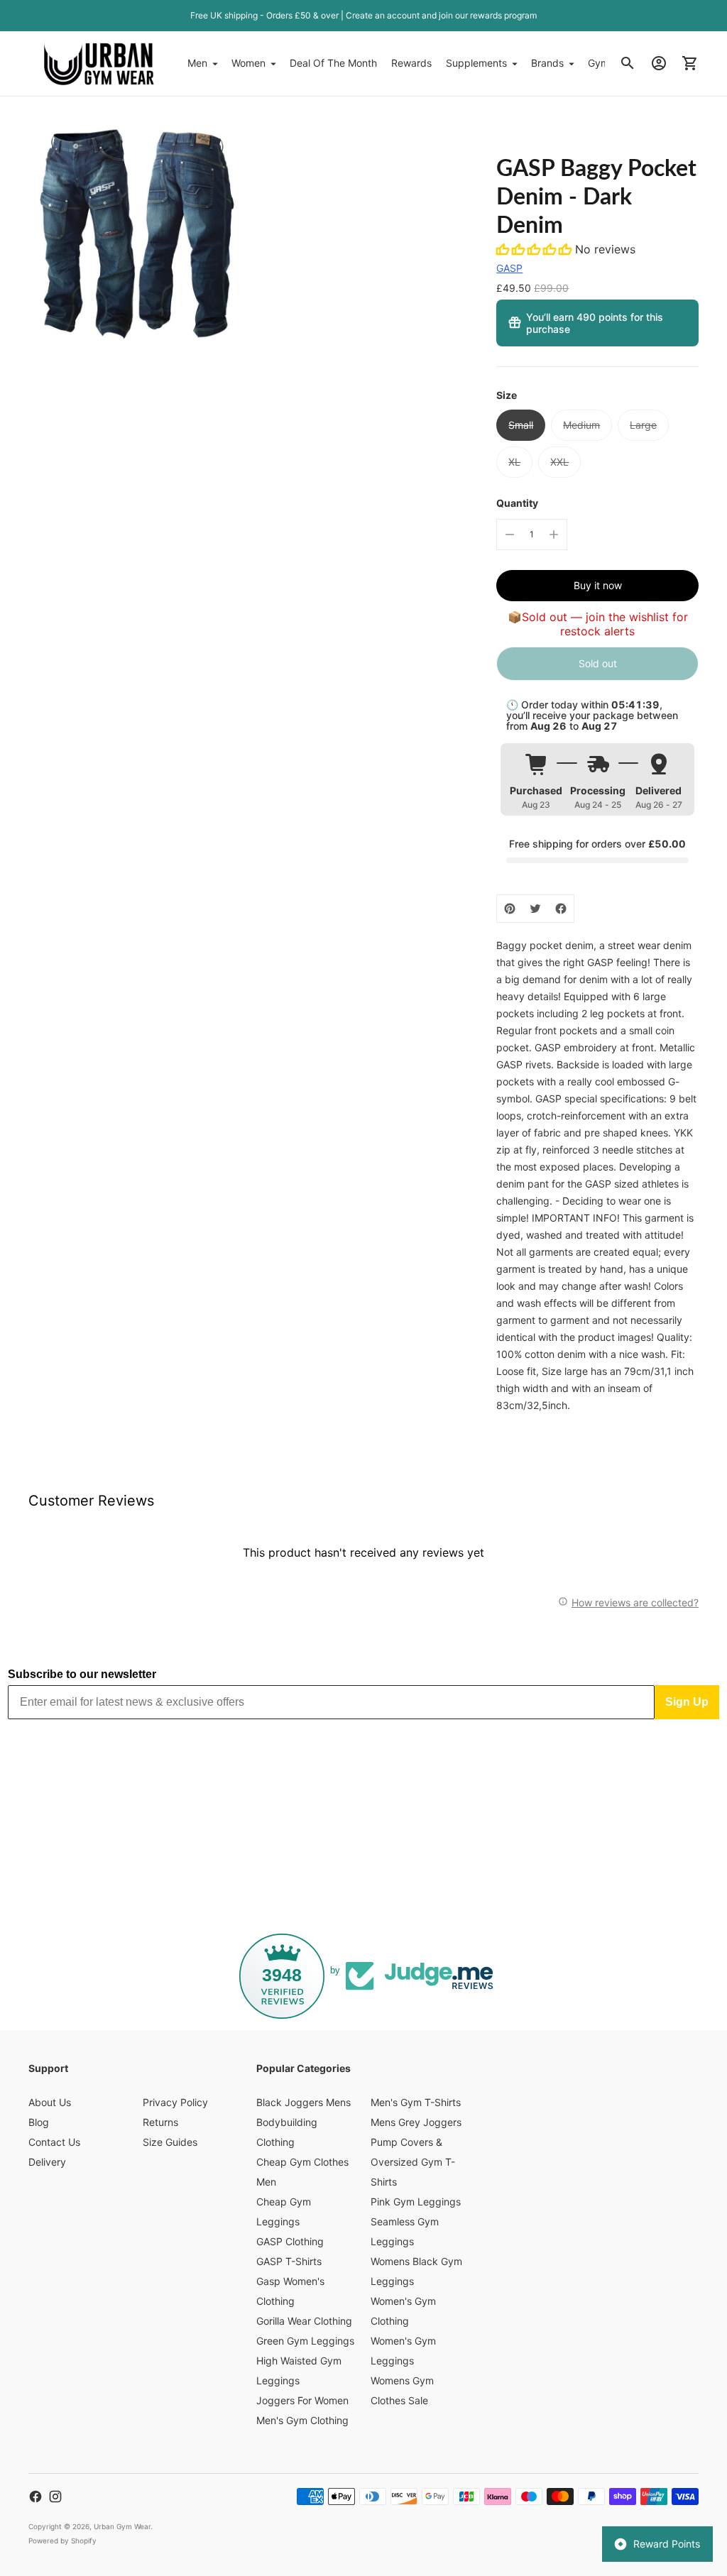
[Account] (659, 63)
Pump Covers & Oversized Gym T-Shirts (413, 2162)
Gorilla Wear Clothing (304, 2321)
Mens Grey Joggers (416, 2122)
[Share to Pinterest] (510, 909)
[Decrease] (510, 535)
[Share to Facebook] (561, 909)
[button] (536, 249)
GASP (509, 268)
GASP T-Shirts (289, 2261)
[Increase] (554, 535)
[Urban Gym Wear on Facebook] (35, 2496)
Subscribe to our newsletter (82, 1674)
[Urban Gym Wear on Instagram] (55, 2496)
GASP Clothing (290, 2241)
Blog (39, 2122)
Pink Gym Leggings (416, 2202)
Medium (581, 425)
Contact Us (54, 2142)
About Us (50, 2102)
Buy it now (598, 585)
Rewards (411, 63)
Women (248, 63)
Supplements (476, 63)
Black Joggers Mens (304, 2102)
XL (514, 462)
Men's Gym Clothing (302, 2420)
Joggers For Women (302, 2400)
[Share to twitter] (535, 909)
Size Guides (170, 2142)
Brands (547, 63)
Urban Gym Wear (122, 2526)
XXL (559, 462)
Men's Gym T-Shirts (416, 2102)
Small (521, 425)
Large (643, 425)
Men (197, 63)
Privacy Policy (175, 2102)
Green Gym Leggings (305, 2341)
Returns (160, 2122)
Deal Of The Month (333, 63)
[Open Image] (136, 232)
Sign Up (687, 1702)
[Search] (628, 63)
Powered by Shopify (62, 2541)
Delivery (47, 2162)
